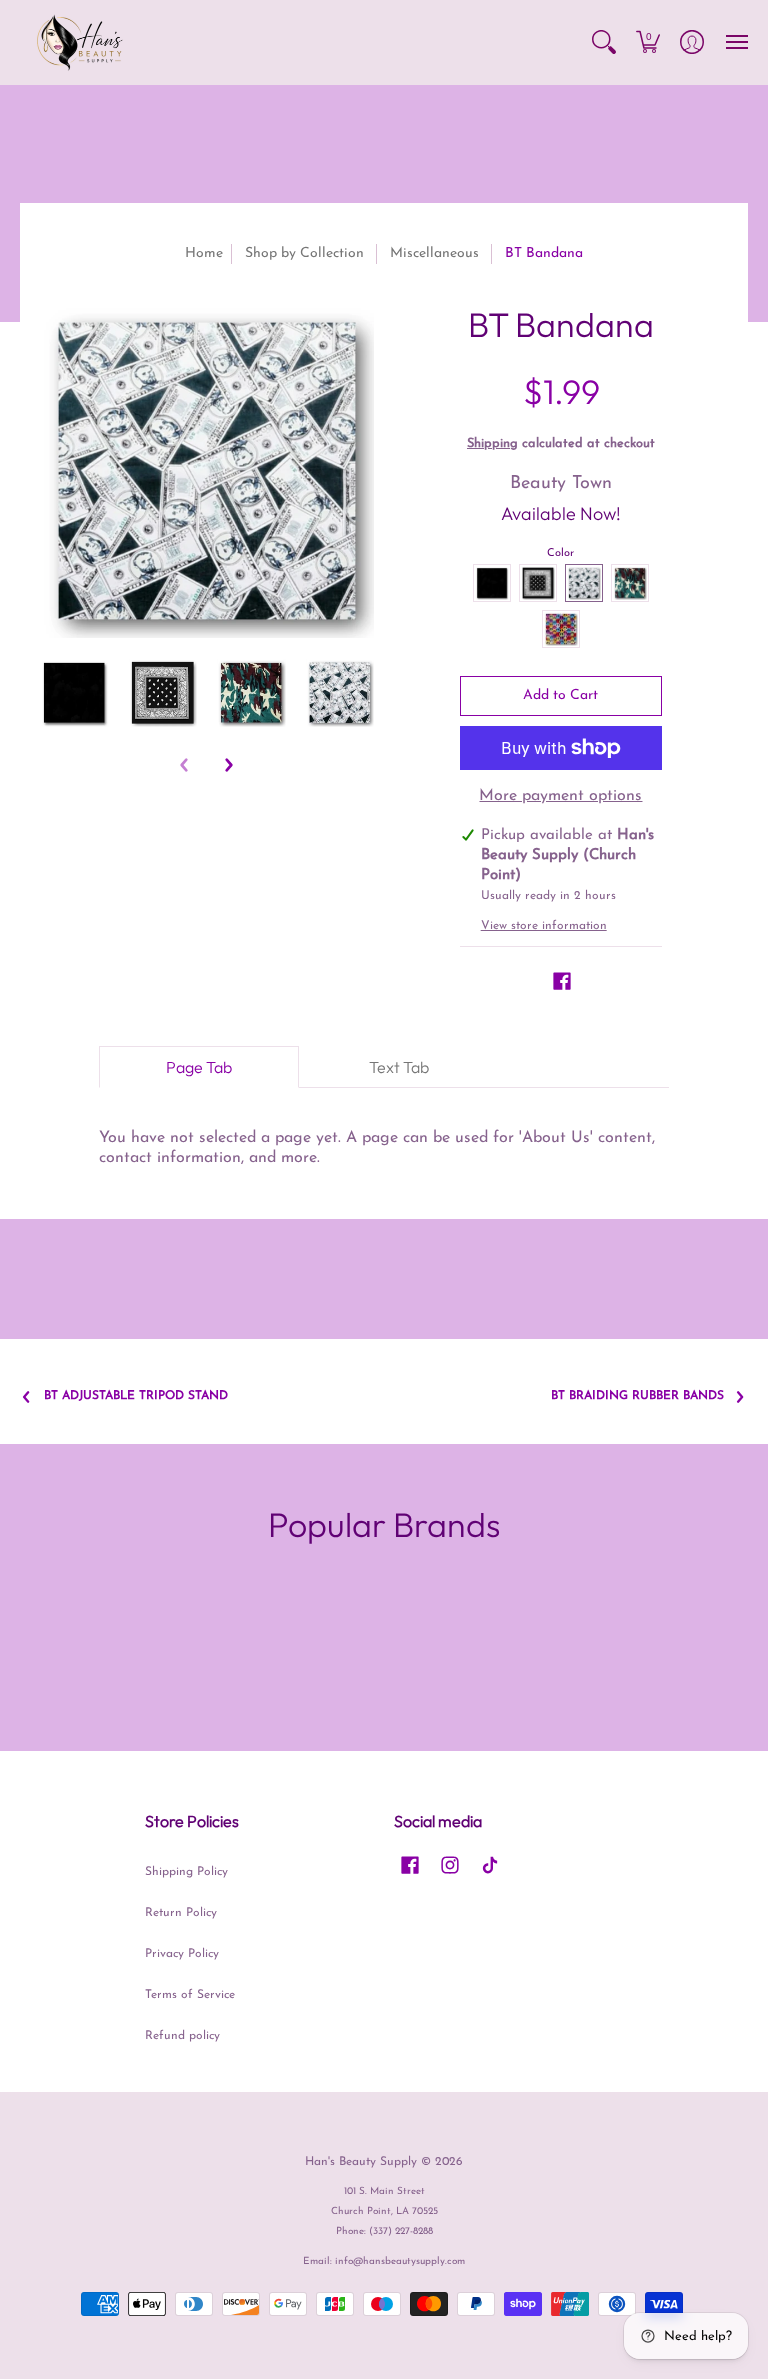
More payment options (560, 796)
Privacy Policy (182, 1954)
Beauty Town (561, 484)
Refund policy (182, 2036)
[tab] (199, 1067)
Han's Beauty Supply (361, 2162)
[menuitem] (604, 42)
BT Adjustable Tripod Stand (136, 1396)
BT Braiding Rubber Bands (637, 1396)
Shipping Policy (186, 1872)
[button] (604, 42)
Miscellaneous (434, 253)
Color (560, 553)
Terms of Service (190, 1995)
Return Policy (181, 1913)
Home (204, 253)
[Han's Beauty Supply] (80, 42)
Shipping (492, 443)
